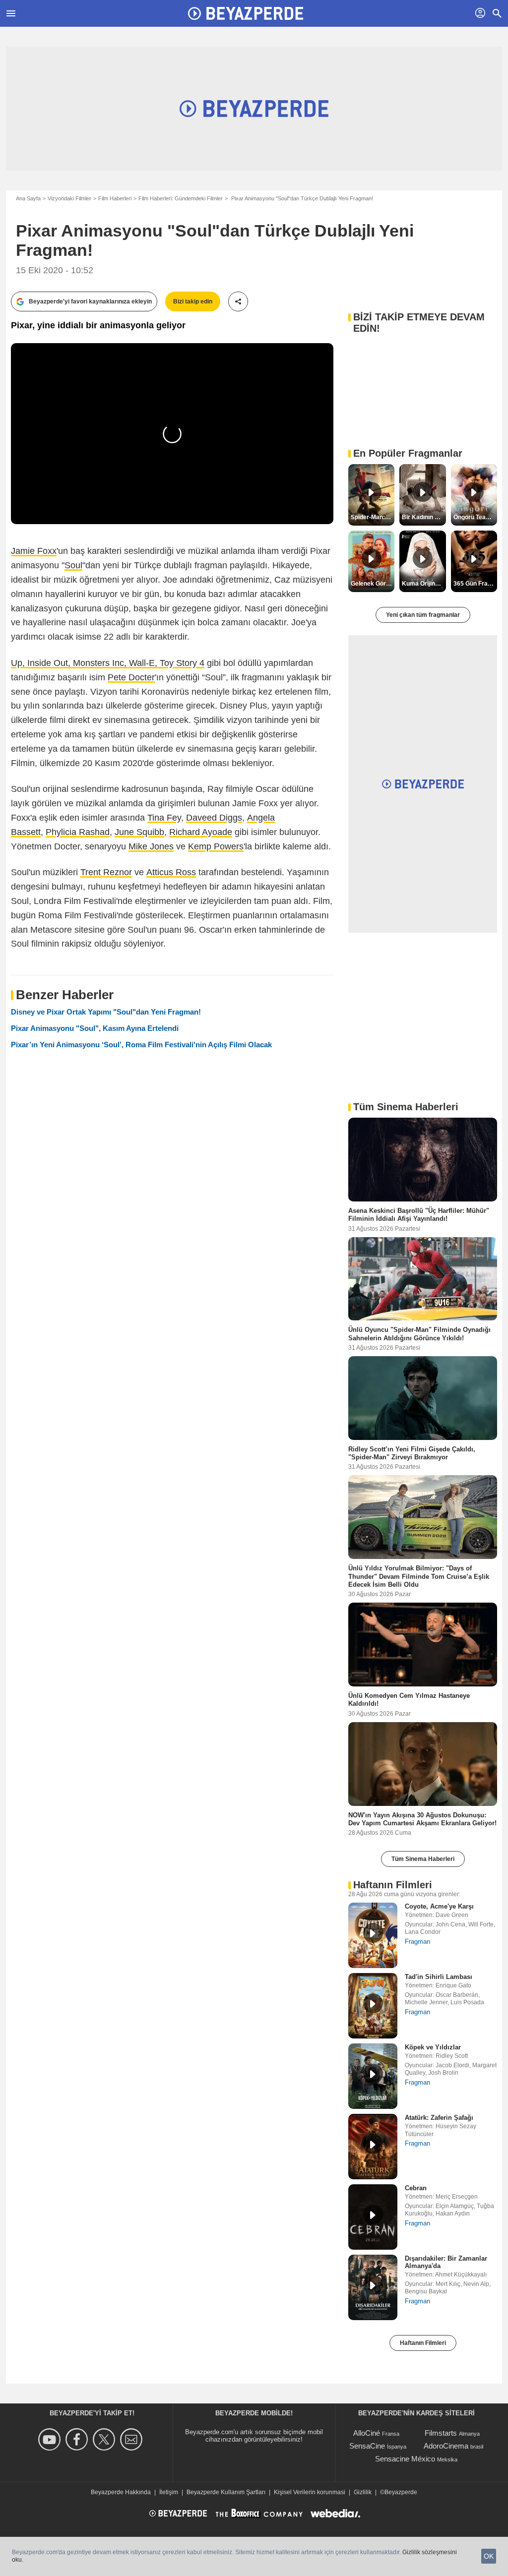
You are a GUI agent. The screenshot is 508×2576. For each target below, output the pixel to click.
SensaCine (367, 2446)
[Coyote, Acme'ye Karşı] (373, 1935)
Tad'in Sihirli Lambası (439, 1977)
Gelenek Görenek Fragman (373, 584)
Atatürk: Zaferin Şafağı (439, 2118)
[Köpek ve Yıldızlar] (373, 2076)
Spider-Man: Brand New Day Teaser (373, 517)
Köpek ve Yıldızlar (433, 2047)
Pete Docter (131, 677)
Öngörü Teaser (474, 517)
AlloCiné (367, 2433)
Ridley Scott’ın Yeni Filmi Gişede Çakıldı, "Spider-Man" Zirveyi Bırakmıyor (412, 1453)
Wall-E (142, 663)
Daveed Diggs (214, 818)
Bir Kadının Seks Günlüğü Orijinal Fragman (424, 517)
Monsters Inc (98, 663)
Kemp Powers (216, 846)
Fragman (417, 1942)
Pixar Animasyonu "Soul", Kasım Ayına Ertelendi (95, 1028)
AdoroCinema (446, 2446)
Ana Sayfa (28, 198)
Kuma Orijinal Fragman (424, 584)
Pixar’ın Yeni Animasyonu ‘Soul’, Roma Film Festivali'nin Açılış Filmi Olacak (141, 1045)
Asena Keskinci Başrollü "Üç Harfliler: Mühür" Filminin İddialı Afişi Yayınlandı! (419, 1215)
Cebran (416, 2188)
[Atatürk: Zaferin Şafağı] (373, 2147)
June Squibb (139, 832)
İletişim (169, 2492)
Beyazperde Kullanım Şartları (226, 2492)
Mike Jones (151, 846)
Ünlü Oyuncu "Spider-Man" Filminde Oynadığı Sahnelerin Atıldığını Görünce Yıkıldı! (419, 1334)
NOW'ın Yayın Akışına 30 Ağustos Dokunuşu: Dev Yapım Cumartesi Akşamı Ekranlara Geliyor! (422, 1819)
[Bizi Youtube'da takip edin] (51, 2439)
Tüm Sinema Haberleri (423, 1859)
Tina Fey (164, 818)
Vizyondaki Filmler (69, 198)
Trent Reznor (106, 872)
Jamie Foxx (34, 551)
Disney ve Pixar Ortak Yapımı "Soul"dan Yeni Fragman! (106, 1012)
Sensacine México (405, 2459)
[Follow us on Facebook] (78, 2439)
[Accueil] (246, 13)
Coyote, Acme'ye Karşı (439, 1906)
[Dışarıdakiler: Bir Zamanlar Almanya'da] (373, 2287)
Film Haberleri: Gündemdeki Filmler (181, 198)
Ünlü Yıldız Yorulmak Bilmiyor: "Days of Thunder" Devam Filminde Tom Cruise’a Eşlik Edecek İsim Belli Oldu (419, 1576)
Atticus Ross (171, 872)
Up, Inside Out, (42, 663)
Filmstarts (441, 2433)
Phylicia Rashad (78, 832)
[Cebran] (373, 2217)
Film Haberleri (115, 198)
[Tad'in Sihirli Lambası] (373, 2006)
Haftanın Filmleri (423, 2343)
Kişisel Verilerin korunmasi (310, 2492)
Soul (73, 565)
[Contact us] (133, 2439)
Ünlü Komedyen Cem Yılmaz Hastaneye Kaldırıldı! (409, 1700)
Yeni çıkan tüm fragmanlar (423, 615)
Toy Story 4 (182, 663)
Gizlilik (363, 2492)
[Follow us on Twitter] (105, 2439)
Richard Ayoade (201, 832)
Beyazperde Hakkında (121, 2492)
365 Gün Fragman (475, 584)
